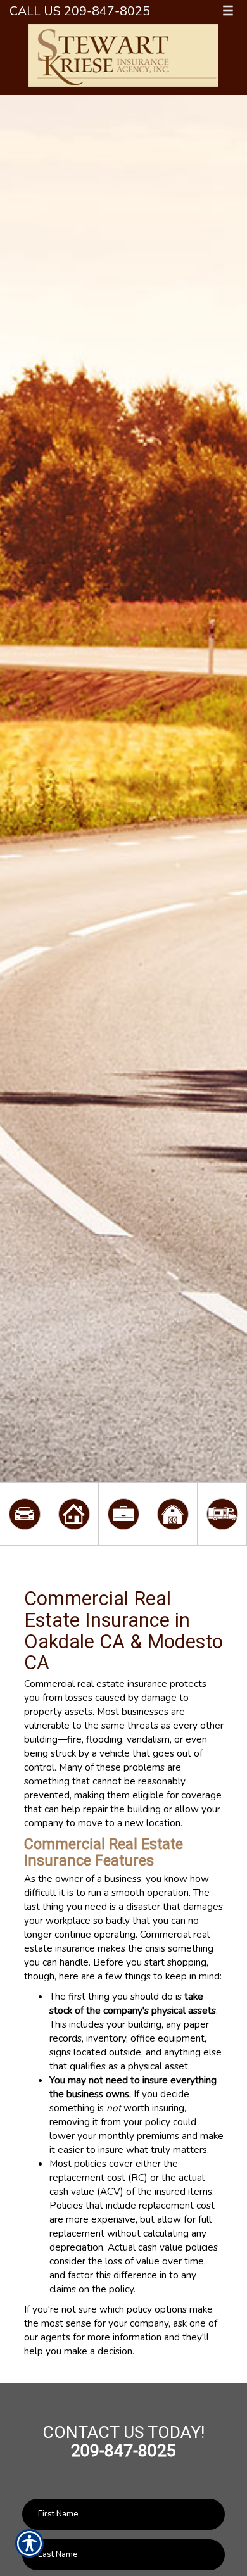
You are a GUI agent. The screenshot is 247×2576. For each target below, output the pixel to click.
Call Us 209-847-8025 (80, 11)
